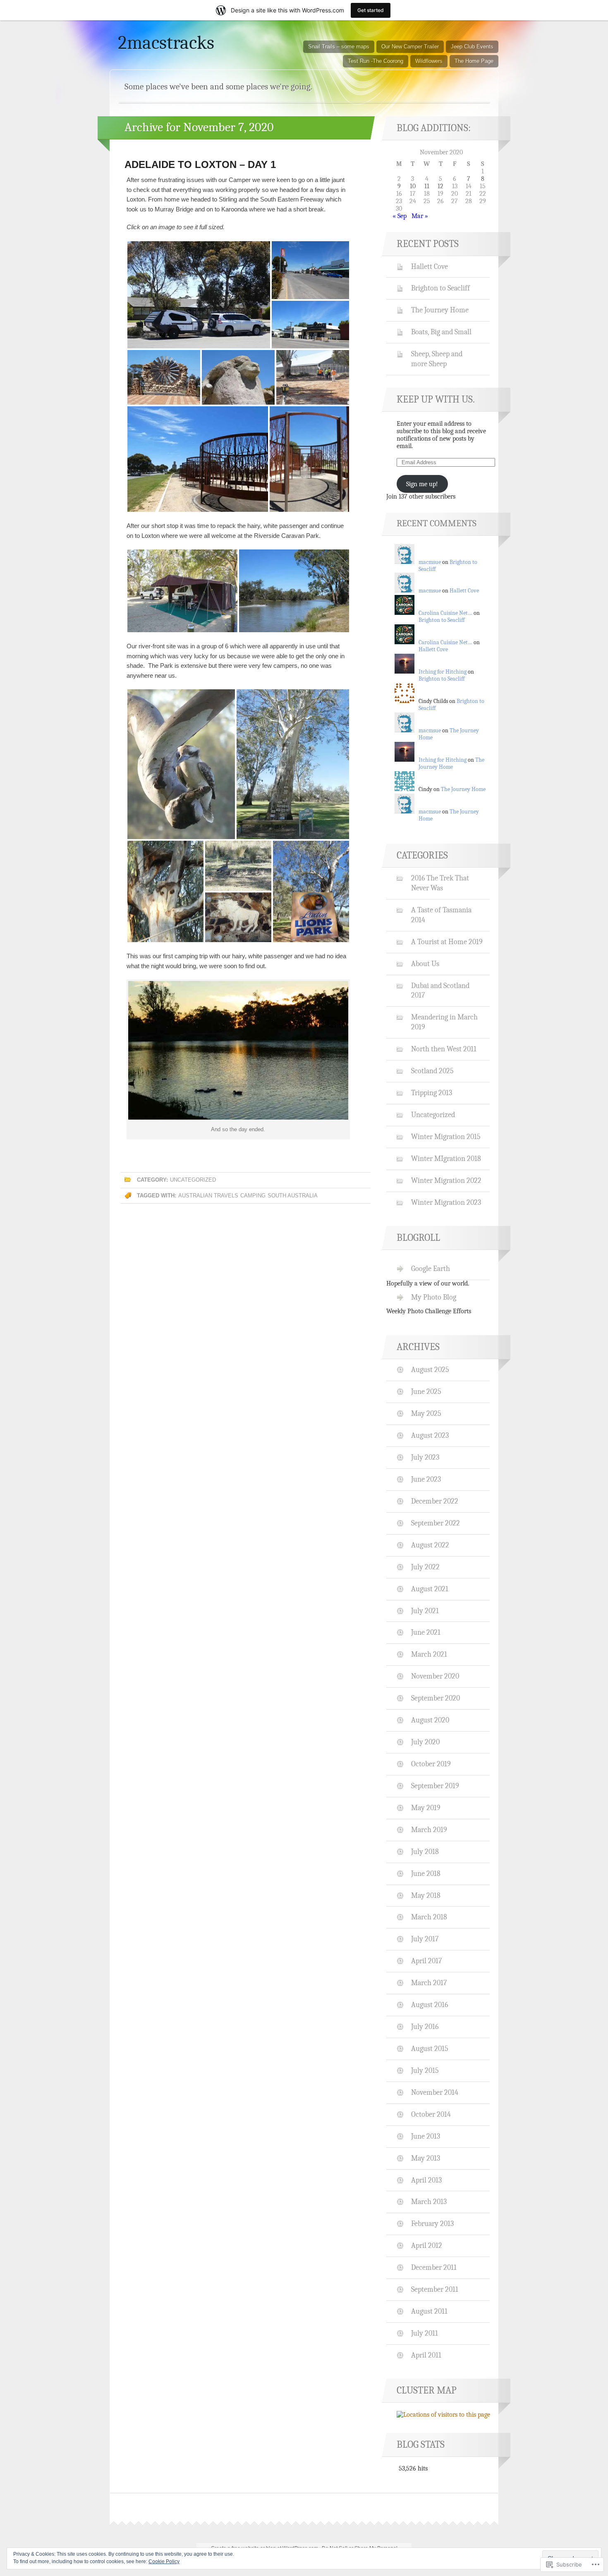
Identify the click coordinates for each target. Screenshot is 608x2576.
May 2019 (426, 1808)
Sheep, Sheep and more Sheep (437, 359)
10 (413, 186)
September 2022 (436, 1523)
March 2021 (429, 1654)
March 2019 (429, 1830)
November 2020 (435, 1676)
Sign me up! (422, 484)
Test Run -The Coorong (376, 61)
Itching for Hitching (443, 672)
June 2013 (426, 2136)
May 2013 (426, 2158)
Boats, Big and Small (441, 332)
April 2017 (426, 1961)
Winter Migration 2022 (446, 1180)
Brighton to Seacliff (440, 288)
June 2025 (426, 1391)
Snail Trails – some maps (339, 47)
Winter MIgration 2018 (446, 1158)
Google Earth (431, 1269)
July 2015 (425, 2070)
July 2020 (425, 1742)
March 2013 (429, 2202)
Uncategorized (193, 1180)
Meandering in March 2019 (444, 1022)
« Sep (400, 216)
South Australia (293, 1196)
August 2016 (430, 2005)
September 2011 (435, 2289)
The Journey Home (440, 310)
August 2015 (430, 2048)
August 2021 (430, 1589)
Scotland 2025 (432, 1071)
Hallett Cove (430, 266)
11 (427, 186)
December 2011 (434, 2267)
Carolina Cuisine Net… (445, 613)
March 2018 (429, 1917)
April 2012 (427, 2245)
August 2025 (430, 1370)
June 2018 (426, 1873)
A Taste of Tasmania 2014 (441, 915)
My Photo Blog (434, 1297)
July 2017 (425, 1939)
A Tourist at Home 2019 (447, 942)
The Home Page (474, 61)
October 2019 (431, 1764)
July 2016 (425, 2027)
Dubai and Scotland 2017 (440, 991)
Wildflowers (429, 61)
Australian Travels (208, 1196)
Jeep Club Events (472, 47)
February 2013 (432, 2223)
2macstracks (166, 43)
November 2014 (435, 2092)
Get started (371, 10)
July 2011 (425, 2333)
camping (253, 1196)
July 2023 (425, 1457)
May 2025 (426, 1413)
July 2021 (425, 1611)
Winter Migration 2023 (446, 1202)
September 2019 (435, 1786)
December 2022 (435, 1501)
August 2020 (430, 1720)
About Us (425, 964)
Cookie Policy (164, 2562)
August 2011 (429, 2311)
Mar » (420, 216)
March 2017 (429, 1983)
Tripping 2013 (432, 1093)
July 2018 (425, 1852)
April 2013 (426, 2180)
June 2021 (426, 1632)
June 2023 (426, 1479)
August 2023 (430, 1435)
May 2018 (426, 1895)
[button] (199, 295)
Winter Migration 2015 (446, 1137)
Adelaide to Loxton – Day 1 (200, 164)
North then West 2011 (444, 1049)
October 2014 (431, 2114)
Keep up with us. (436, 399)
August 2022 (430, 1545)
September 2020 (436, 1698)
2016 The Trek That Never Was (440, 883)
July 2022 (425, 1567)
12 (440, 186)
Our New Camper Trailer (410, 47)
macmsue (430, 562)
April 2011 (426, 2355)
